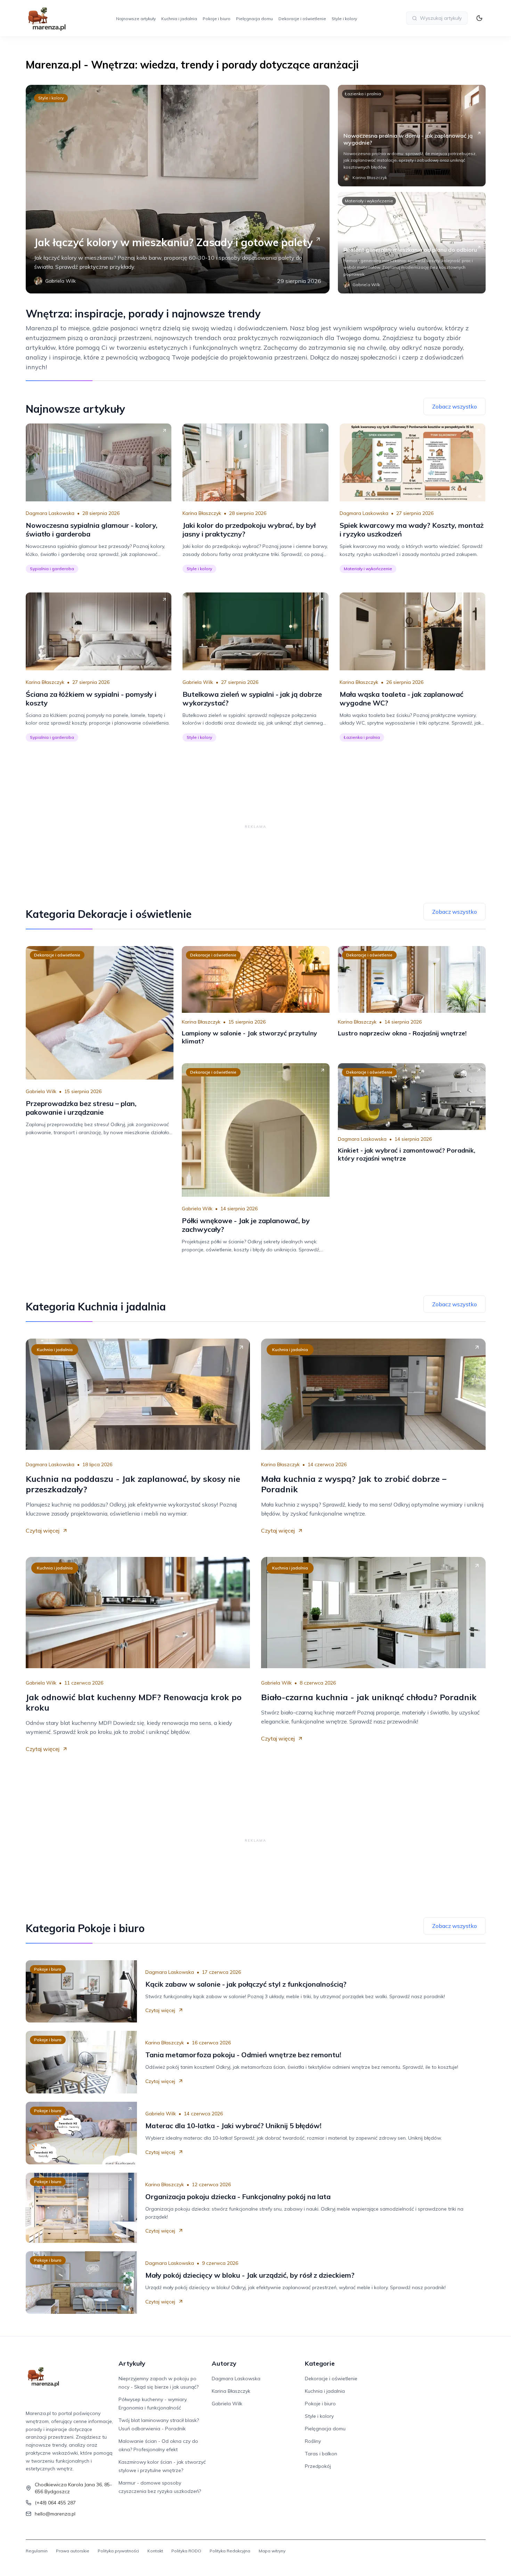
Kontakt (155, 2551)
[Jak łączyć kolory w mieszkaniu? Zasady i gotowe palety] (178, 189)
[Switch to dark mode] (479, 18)
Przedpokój (318, 2466)
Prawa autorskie (73, 2551)
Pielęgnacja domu (254, 19)
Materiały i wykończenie (369, 201)
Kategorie (320, 2363)
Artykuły (132, 2363)
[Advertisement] (255, 826)
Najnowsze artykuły (136, 19)
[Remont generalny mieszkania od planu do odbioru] (412, 243)
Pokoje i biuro (217, 19)
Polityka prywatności (118, 2551)
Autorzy (224, 2363)
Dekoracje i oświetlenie (302, 19)
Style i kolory (344, 19)
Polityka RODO (186, 2551)
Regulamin (37, 2551)
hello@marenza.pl (55, 2514)
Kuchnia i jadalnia (179, 19)
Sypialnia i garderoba (52, 569)
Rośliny (313, 2441)
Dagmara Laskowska (50, 513)
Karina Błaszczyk (202, 513)
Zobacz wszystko (455, 406)
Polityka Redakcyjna (230, 2551)
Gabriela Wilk (198, 682)
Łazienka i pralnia (363, 94)
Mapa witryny (272, 2551)
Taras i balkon (321, 2454)
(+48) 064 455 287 (55, 2503)
